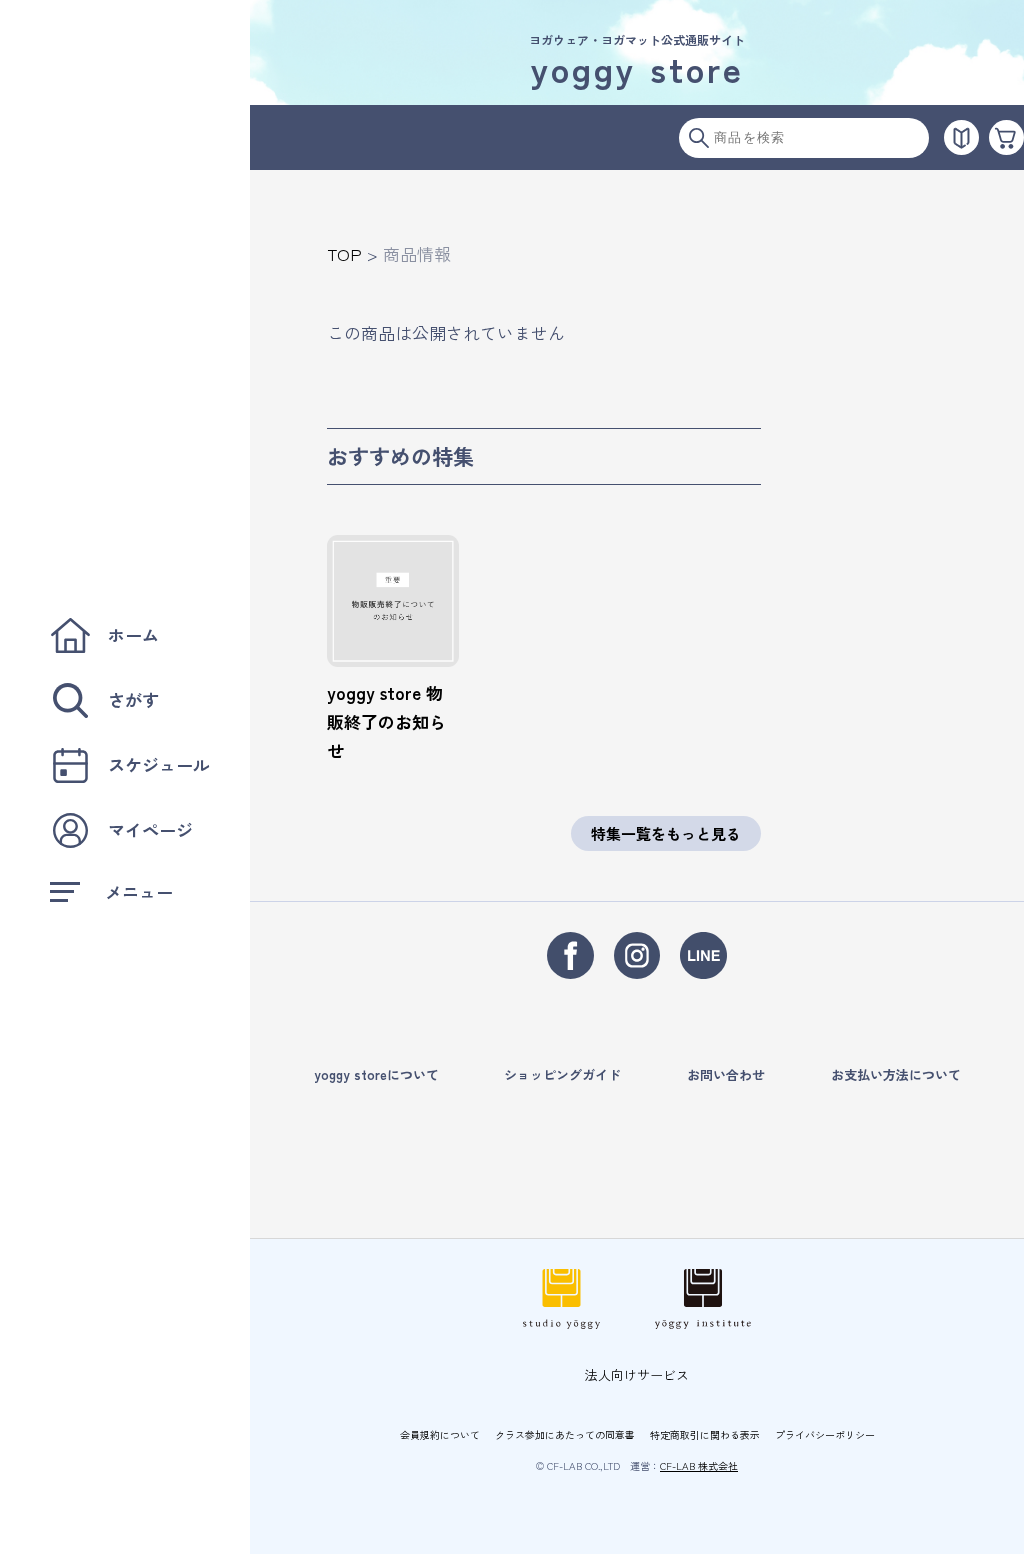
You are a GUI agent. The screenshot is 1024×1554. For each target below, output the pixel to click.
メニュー (139, 891)
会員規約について (440, 1434)
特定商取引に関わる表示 (705, 1434)
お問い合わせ (726, 1074)
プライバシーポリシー (825, 1434)
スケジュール (159, 764)
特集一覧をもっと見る (666, 833)
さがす (133, 699)
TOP (344, 253)
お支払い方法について (896, 1074)
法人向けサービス (637, 1374)
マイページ (150, 829)
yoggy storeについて (376, 1074)
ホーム (133, 634)
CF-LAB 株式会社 (699, 1465)
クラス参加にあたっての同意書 (565, 1434)
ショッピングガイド (562, 1074)
